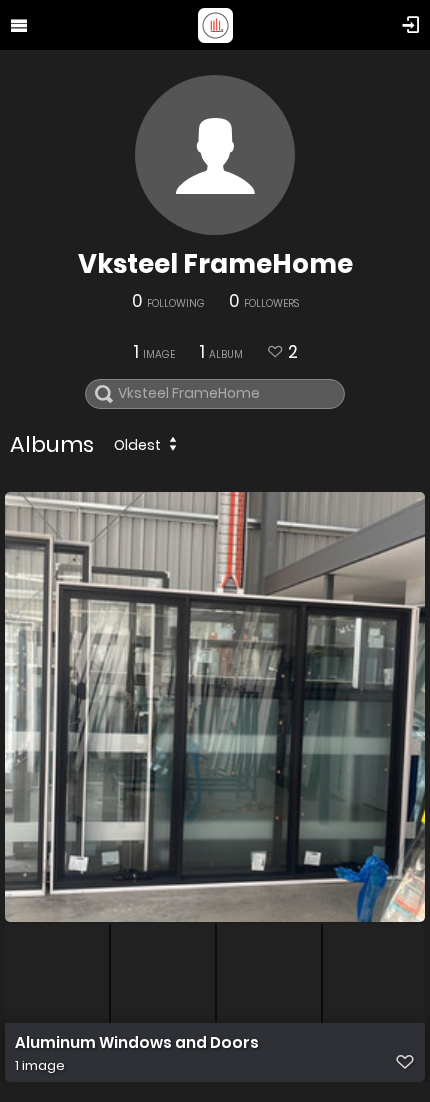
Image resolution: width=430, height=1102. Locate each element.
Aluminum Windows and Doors (137, 1043)
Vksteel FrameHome (215, 264)
